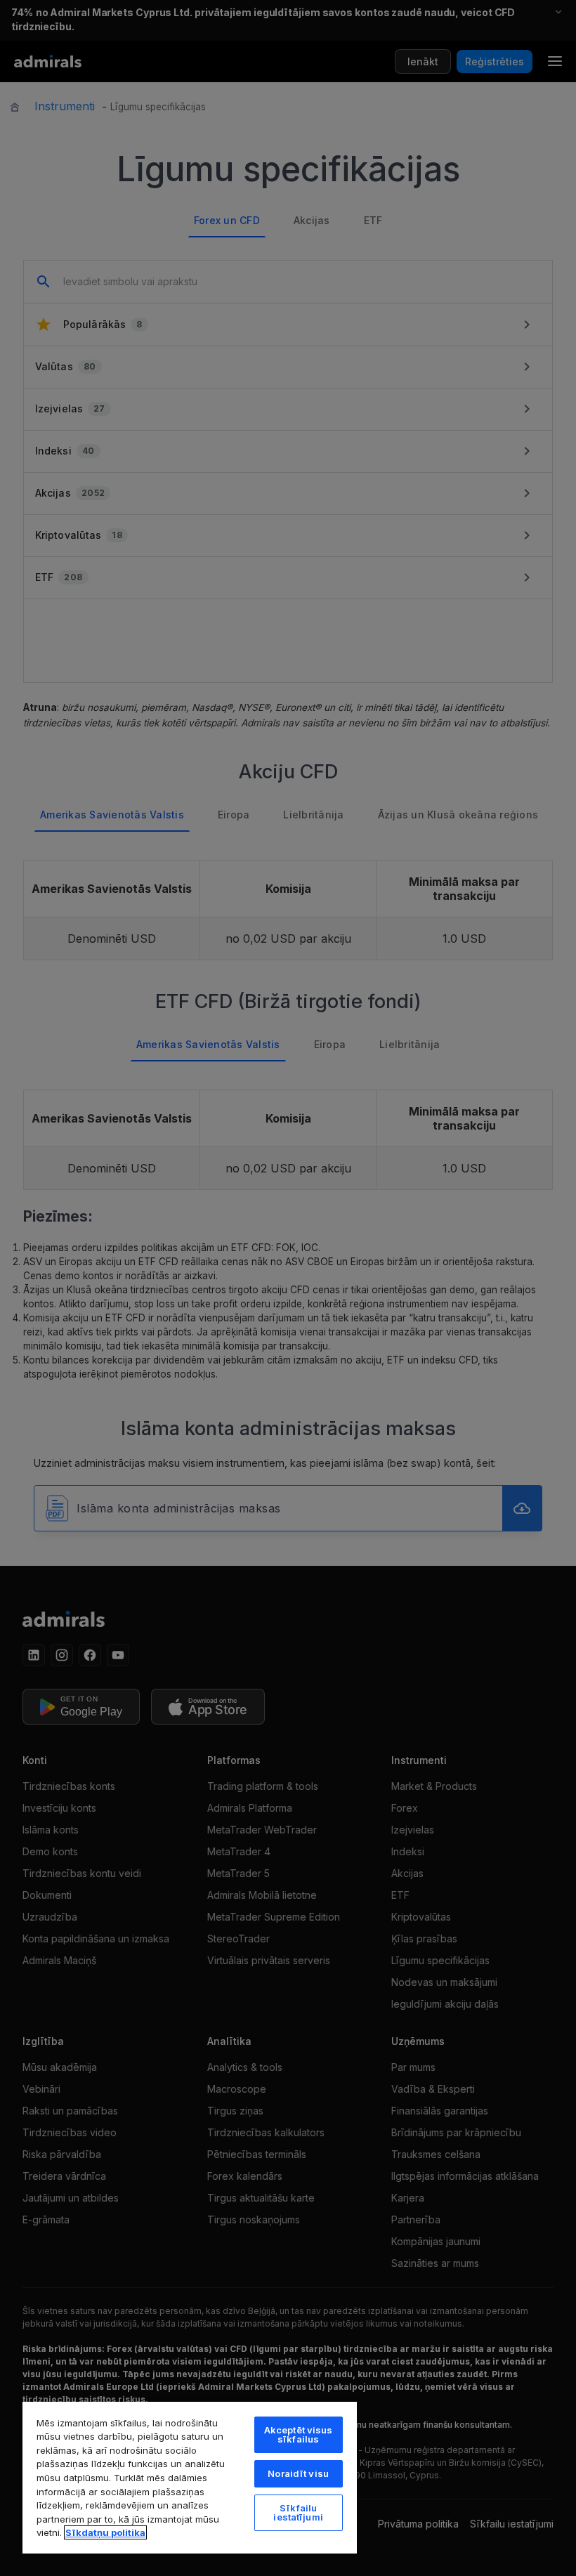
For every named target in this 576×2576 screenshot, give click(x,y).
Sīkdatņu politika (105, 2532)
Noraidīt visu (298, 2473)
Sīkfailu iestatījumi (298, 2512)
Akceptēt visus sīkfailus (299, 2434)
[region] (190, 2477)
